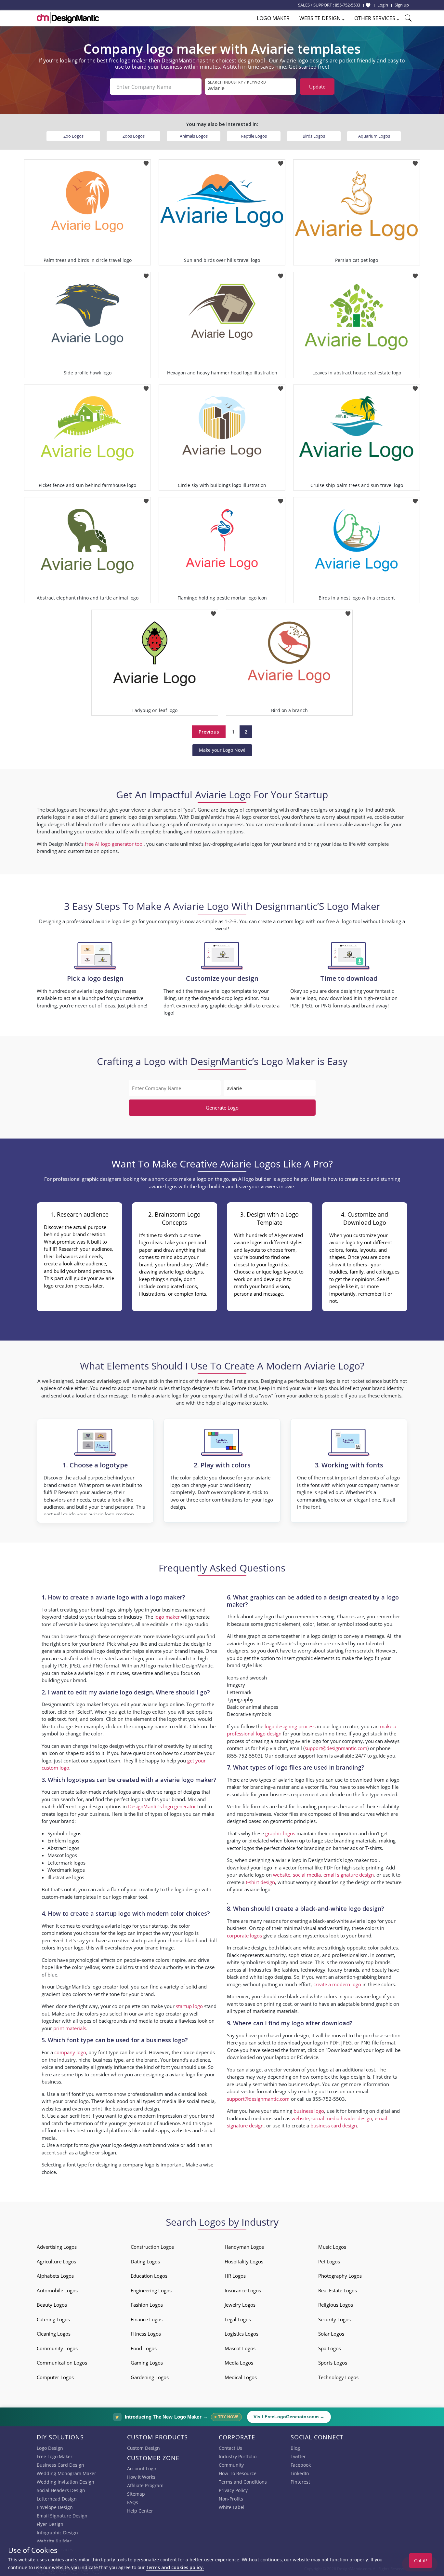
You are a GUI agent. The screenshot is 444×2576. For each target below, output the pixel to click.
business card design (136, 2109)
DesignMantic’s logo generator (162, 1806)
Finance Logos (147, 2319)
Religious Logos (336, 2305)
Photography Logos (340, 2276)
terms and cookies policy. (175, 2567)
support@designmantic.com (258, 2099)
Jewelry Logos (240, 2305)
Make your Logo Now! (222, 750)
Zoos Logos (134, 136)
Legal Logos (238, 2319)
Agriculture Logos (56, 2261)
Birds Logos (314, 136)
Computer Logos (55, 2377)
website (282, 1875)
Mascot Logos (240, 2348)
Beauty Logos (52, 2305)
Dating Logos (145, 2261)
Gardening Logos (150, 2377)
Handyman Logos (244, 2247)
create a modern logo (337, 1984)
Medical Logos (241, 2377)
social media (307, 1875)
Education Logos (149, 2276)
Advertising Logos (57, 2247)
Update (317, 87)
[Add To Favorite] (146, 162)
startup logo (189, 2006)
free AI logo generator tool (114, 844)
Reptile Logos (254, 136)
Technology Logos (338, 2377)
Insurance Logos (243, 2290)
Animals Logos (194, 136)
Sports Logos (333, 2363)
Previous (209, 732)
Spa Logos (330, 2348)
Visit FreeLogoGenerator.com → (289, 2417)
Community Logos (57, 2348)
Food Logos (144, 2348)
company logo (70, 2052)
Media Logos (239, 2363)
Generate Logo (222, 1108)
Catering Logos (53, 2319)
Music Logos (332, 2247)
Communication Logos (62, 2363)
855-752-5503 (347, 5)
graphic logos (280, 1833)
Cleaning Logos (54, 2334)
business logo (309, 2111)
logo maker (167, 1617)
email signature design (349, 1875)
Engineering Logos (151, 2290)
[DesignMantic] (68, 18)
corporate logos (244, 1935)
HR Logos (235, 2276)
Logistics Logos (242, 2334)
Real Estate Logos (338, 2290)
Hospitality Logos (244, 2261)
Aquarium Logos (374, 136)
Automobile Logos (57, 2290)
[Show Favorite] (368, 5)
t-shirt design (260, 1882)
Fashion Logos (147, 2305)
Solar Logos (331, 2334)
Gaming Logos (147, 2363)
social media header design (342, 2118)
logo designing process (290, 1726)
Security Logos (334, 2319)
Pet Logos (329, 2261)
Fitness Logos (146, 2334)
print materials (70, 2028)
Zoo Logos (73, 136)
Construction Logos (152, 2247)
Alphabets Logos (55, 2276)
